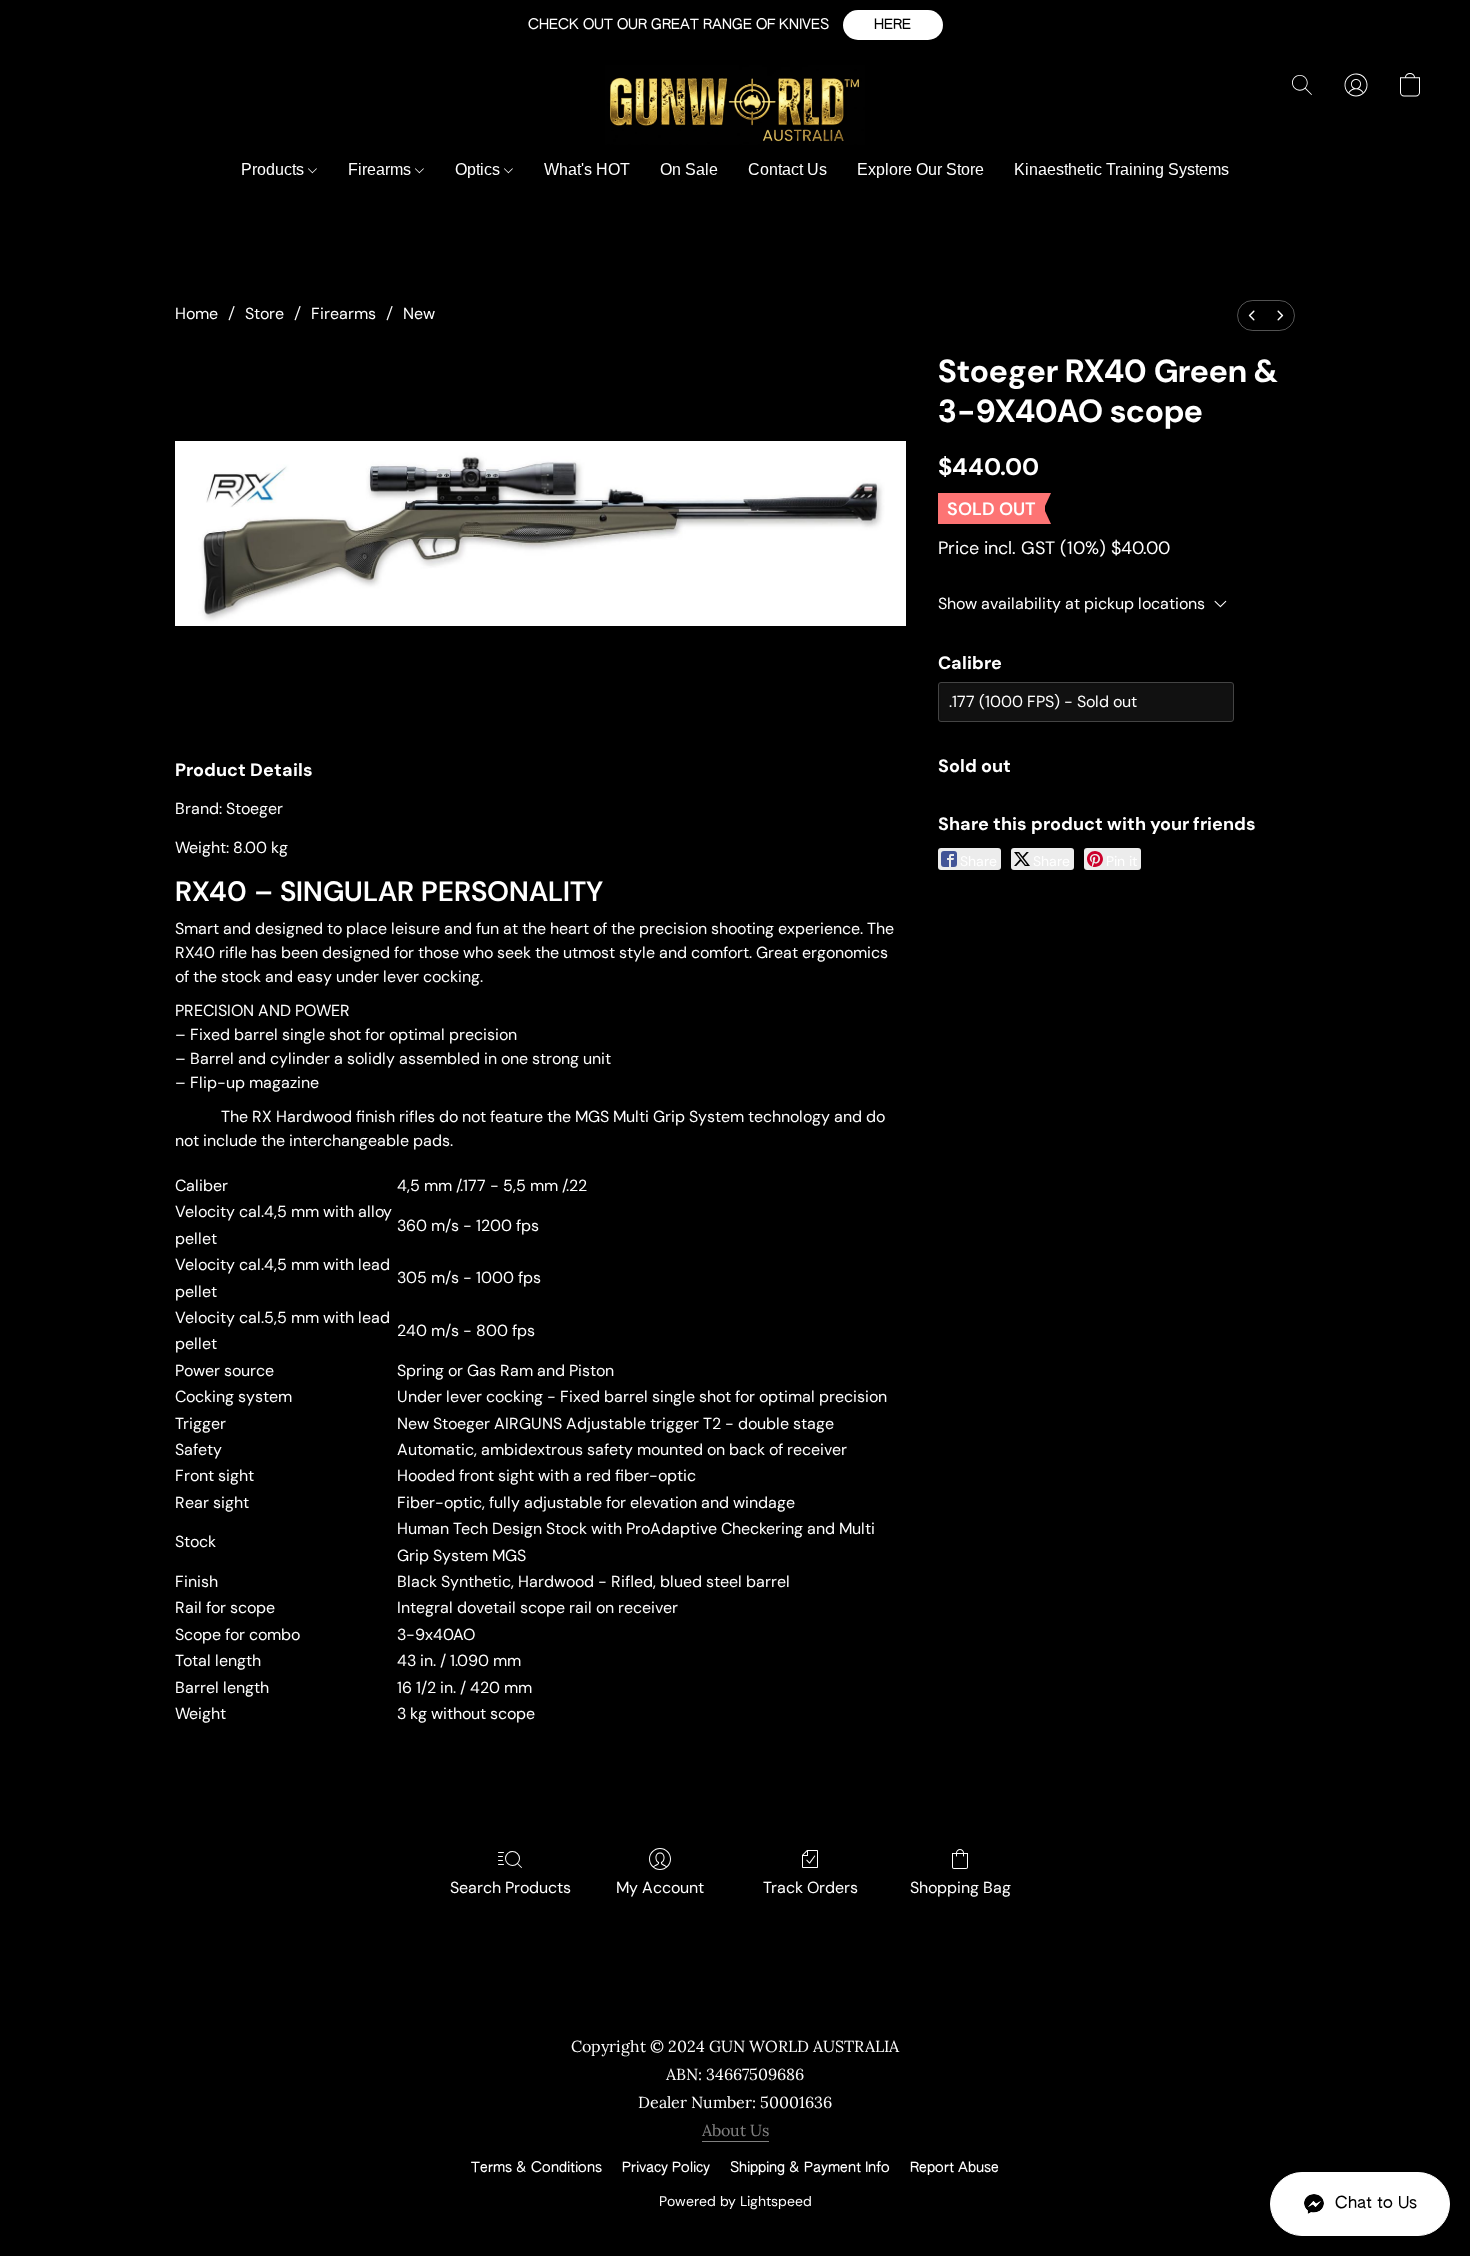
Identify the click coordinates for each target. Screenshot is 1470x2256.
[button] (893, 25)
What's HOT (587, 169)
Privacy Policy (666, 2168)
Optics (479, 169)
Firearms (381, 169)
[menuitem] (1252, 315)
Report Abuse (954, 2168)
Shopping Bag (960, 1887)
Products (274, 169)
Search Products (510, 1887)
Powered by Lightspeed (735, 2201)
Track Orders (810, 1887)
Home (196, 313)
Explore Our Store (920, 169)
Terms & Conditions (536, 2168)
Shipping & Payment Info (810, 2168)
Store (264, 313)
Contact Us (787, 169)
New (419, 313)
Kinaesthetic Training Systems (1121, 169)
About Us (735, 2130)
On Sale (689, 169)
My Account (660, 1887)
